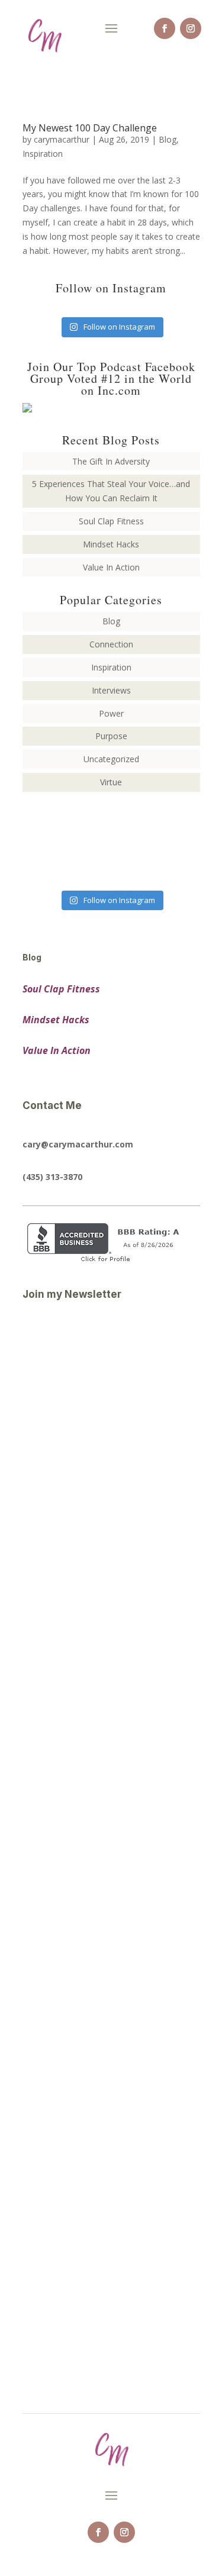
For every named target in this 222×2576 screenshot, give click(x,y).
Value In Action (111, 567)
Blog (168, 139)
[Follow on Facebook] (165, 28)
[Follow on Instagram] (191, 28)
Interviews (111, 690)
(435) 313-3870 (52, 1177)
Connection (111, 644)
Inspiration (43, 154)
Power (111, 713)
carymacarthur (62, 139)
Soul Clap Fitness (111, 521)
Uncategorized (111, 759)
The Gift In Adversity (111, 461)
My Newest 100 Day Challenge (90, 128)
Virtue (111, 782)
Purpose (111, 736)
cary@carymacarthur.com (78, 1144)
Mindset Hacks (111, 544)
